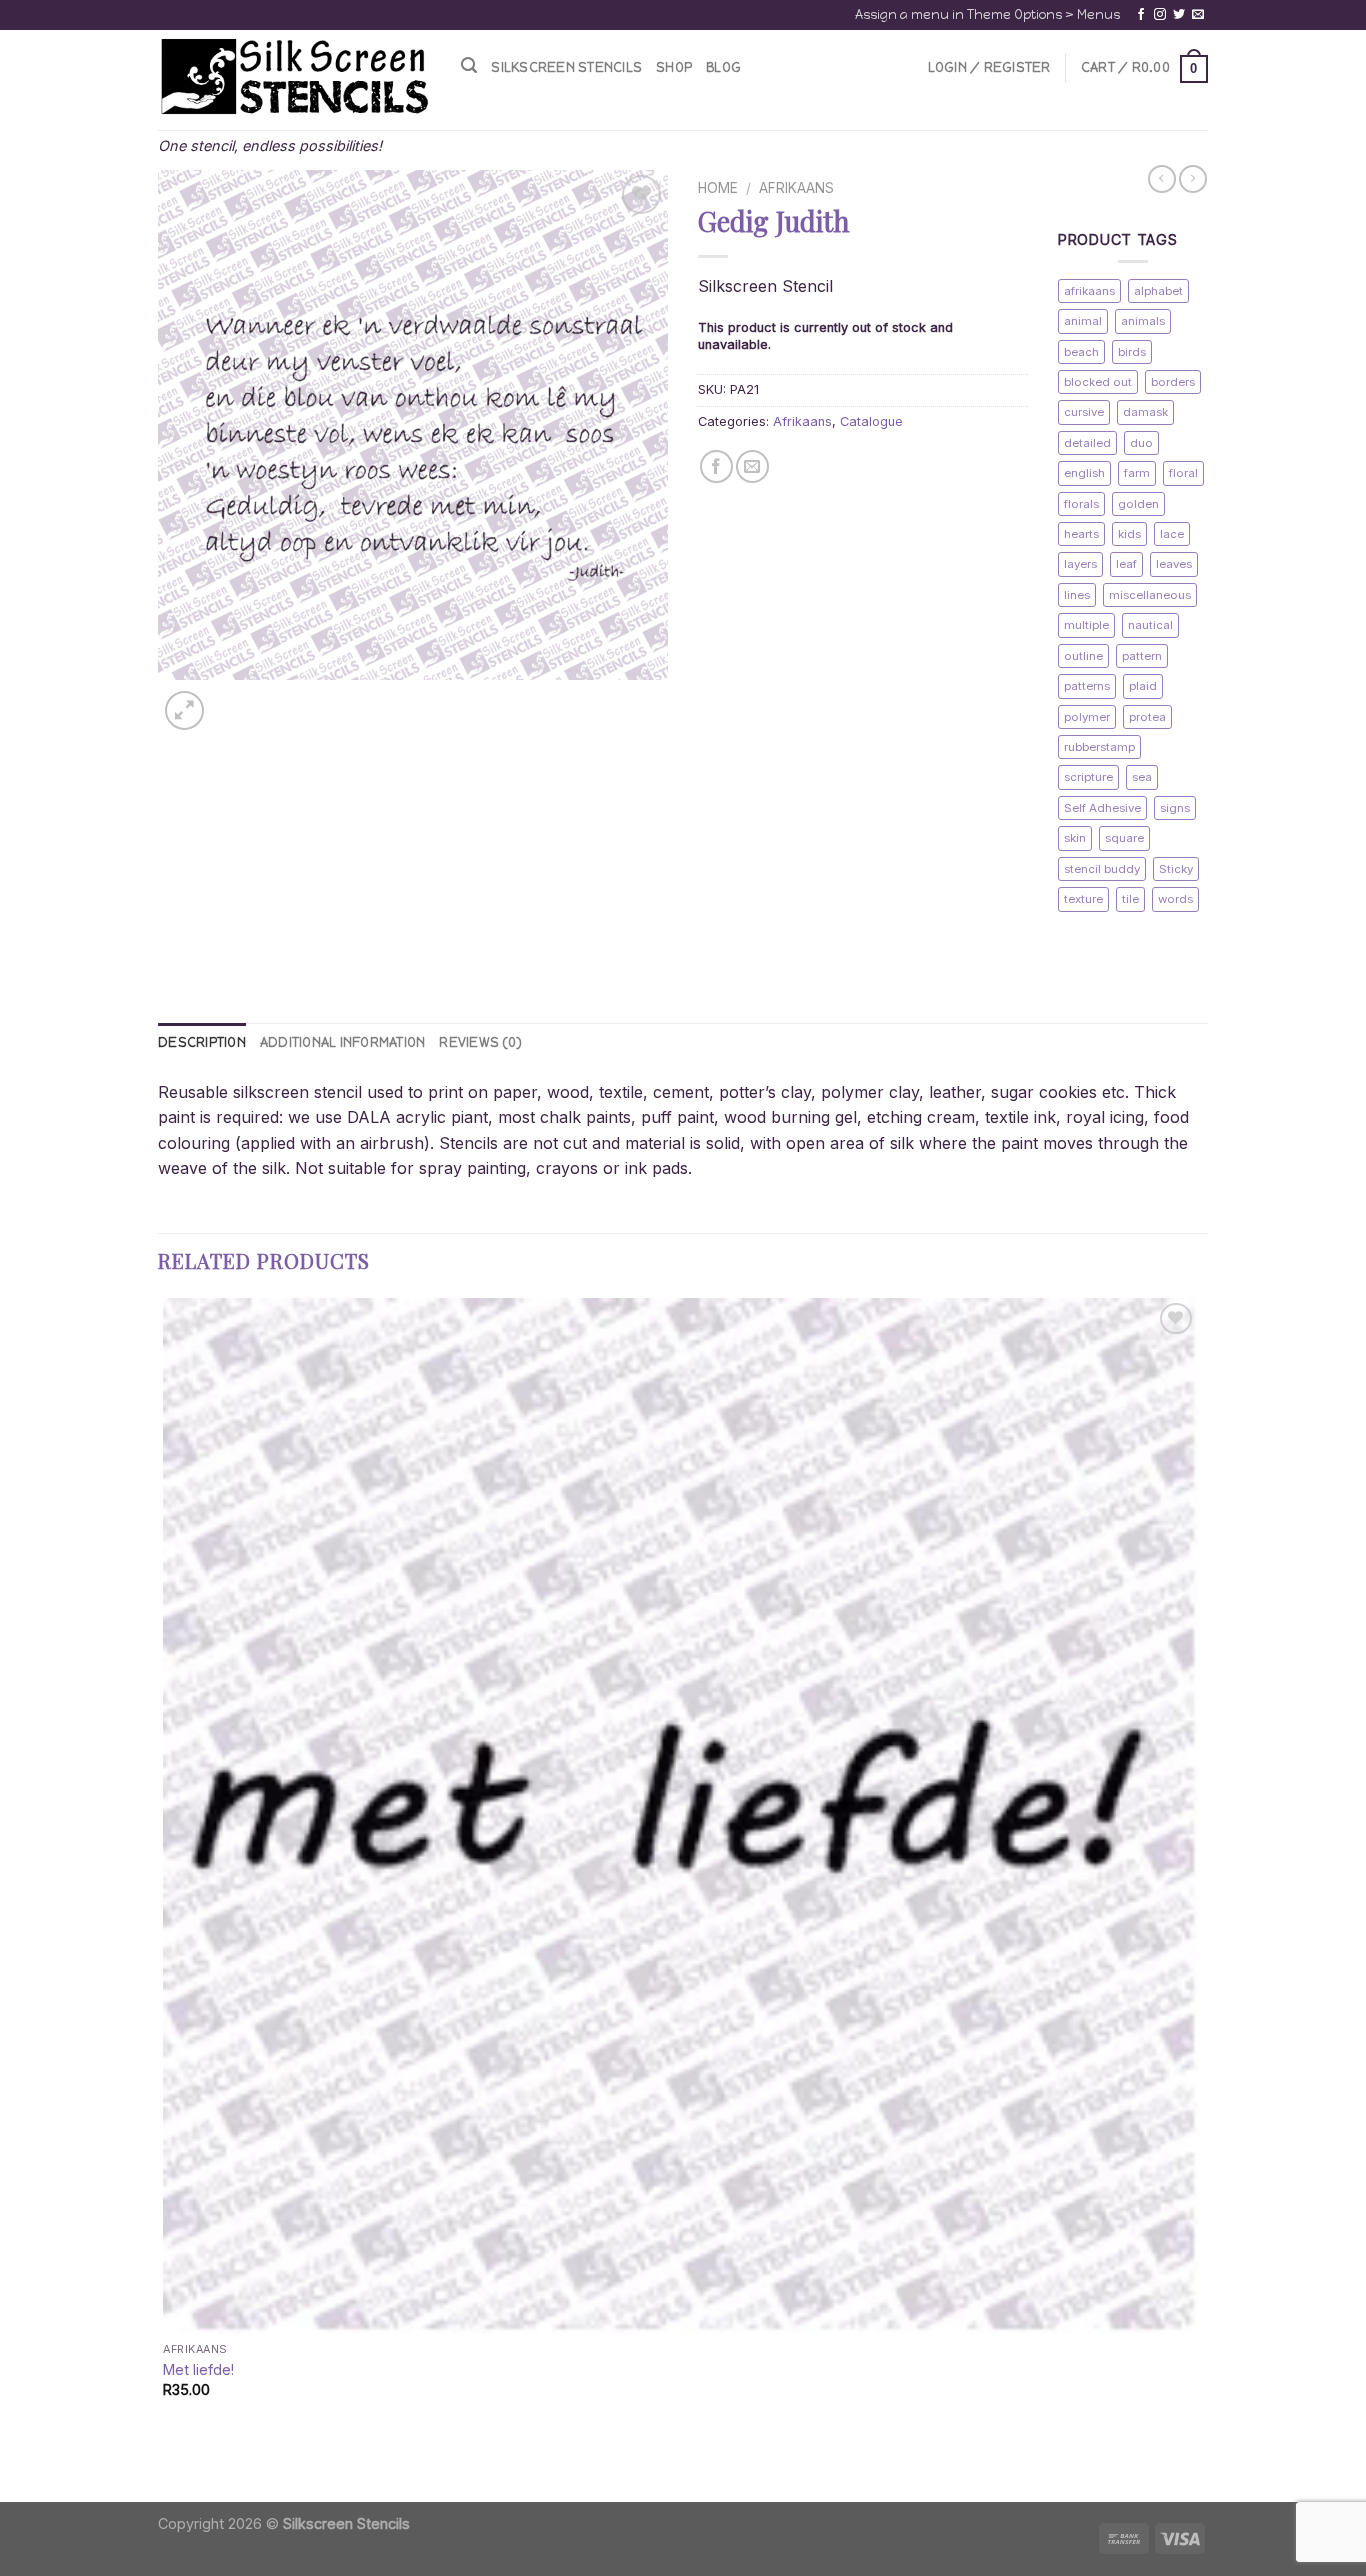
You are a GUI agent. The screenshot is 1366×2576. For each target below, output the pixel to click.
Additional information (343, 1042)
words (1175, 899)
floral (1183, 473)
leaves (1174, 564)
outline (1083, 656)
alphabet (1158, 291)
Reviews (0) (480, 1042)
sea (1142, 777)
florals (1081, 504)
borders (1173, 382)
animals (1143, 321)
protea (1147, 717)
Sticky (1176, 869)
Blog (723, 67)
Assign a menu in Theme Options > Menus (987, 14)
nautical (1150, 625)
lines (1077, 595)
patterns (1087, 686)
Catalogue (871, 421)
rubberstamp (1099, 747)
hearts (1081, 534)
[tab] (202, 1043)
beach (1081, 352)
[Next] (232, 699)
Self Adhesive (1102, 808)
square (1124, 838)
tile (1130, 899)
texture (1083, 899)
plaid (1143, 686)
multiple (1086, 625)
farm (1137, 473)
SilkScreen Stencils (566, 67)
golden (1138, 504)
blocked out (1098, 382)
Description (202, 1042)
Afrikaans (796, 188)
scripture (1088, 777)
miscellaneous (1150, 595)
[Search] (469, 65)
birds (1132, 352)
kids (1129, 534)
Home (718, 188)
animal (1083, 321)
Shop (674, 67)
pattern (1142, 656)
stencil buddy (1102, 869)
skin (1075, 838)
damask (1145, 412)
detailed (1087, 443)
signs (1175, 808)
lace (1172, 534)
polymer (1087, 717)
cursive (1084, 412)
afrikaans (1089, 291)
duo (1141, 443)
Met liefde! (198, 2369)
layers (1080, 564)
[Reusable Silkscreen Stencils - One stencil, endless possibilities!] (294, 78)
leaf (1126, 564)
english (1084, 473)
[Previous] (167, 2466)
